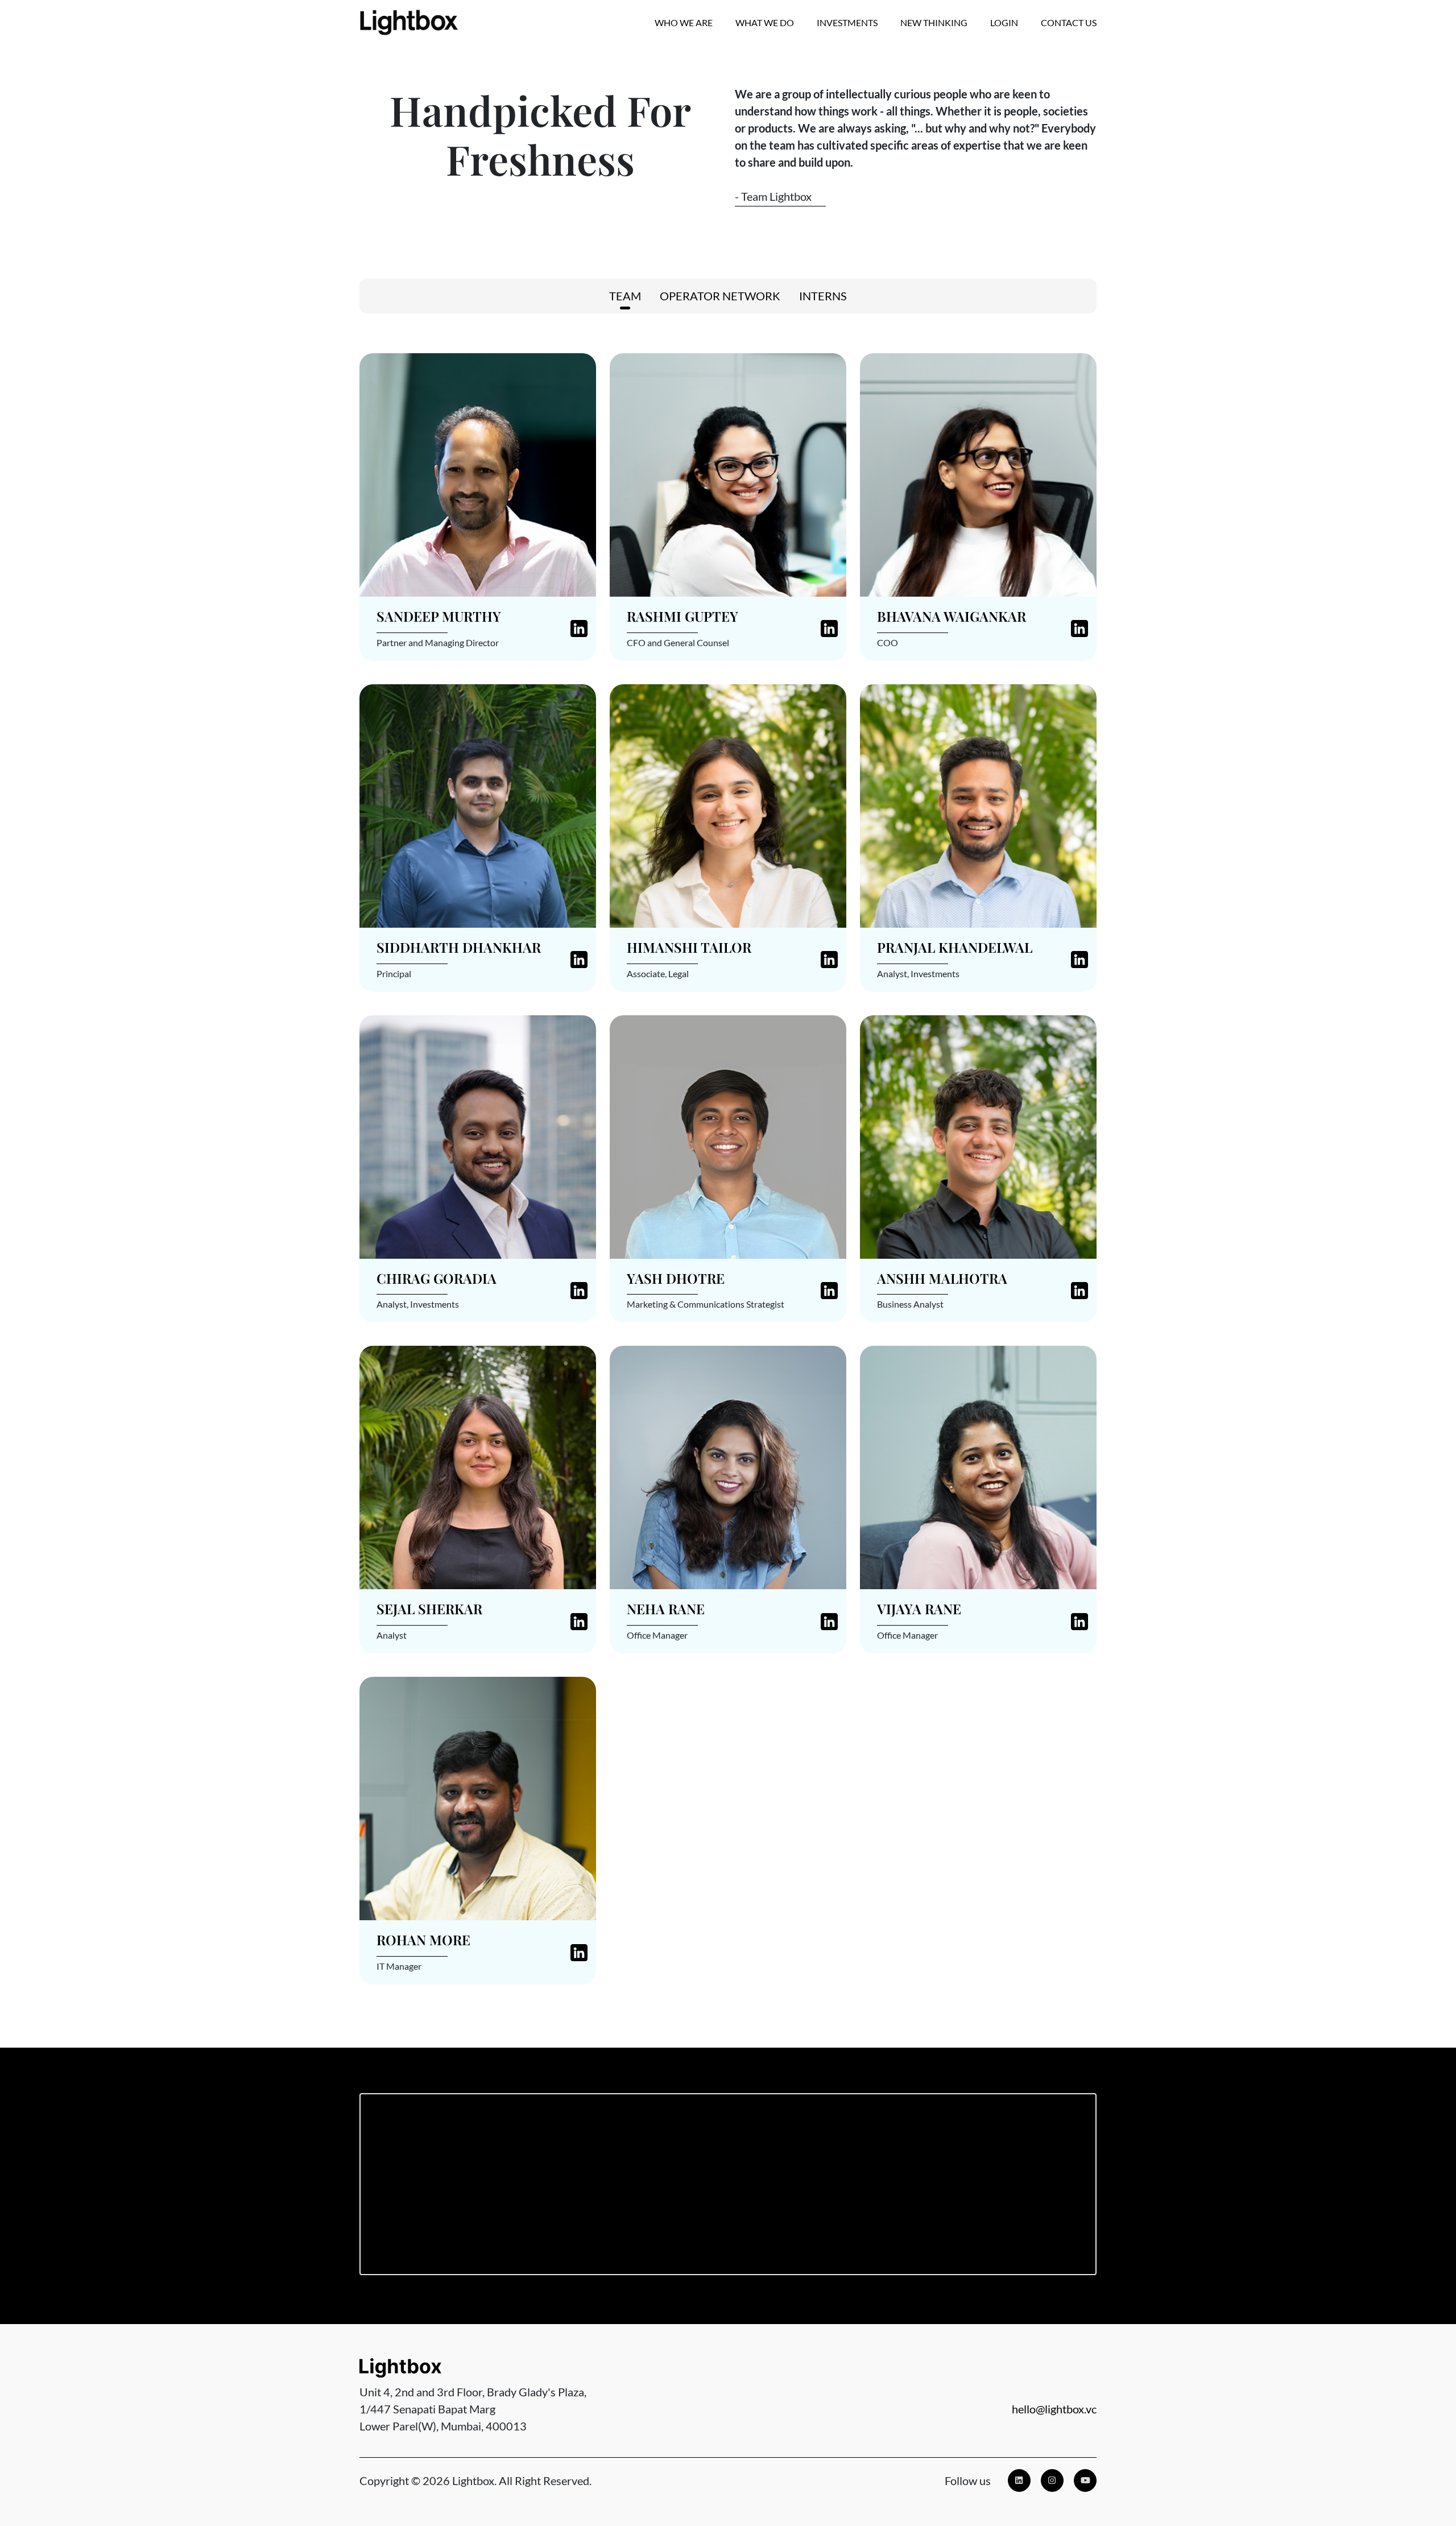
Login (1004, 22)
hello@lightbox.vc (1054, 2409)
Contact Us (1069, 22)
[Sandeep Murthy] (478, 474)
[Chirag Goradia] (478, 1136)
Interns (823, 296)
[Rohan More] (478, 1797)
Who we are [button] (684, 22)
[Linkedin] (1019, 2480)
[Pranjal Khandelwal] (978, 805)
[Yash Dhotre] (728, 1136)
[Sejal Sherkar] (478, 1466)
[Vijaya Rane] (978, 1466)
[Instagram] (1052, 2480)
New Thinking (934, 22)
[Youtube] (1085, 2480)
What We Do (765, 22)
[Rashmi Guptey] (728, 474)
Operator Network (720, 296)
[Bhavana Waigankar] (978, 474)
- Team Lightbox (773, 196)
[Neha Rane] (728, 1466)
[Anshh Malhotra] (978, 1136)
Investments (847, 22)
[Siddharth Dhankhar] (478, 805)
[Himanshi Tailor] (728, 805)
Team (625, 296)
